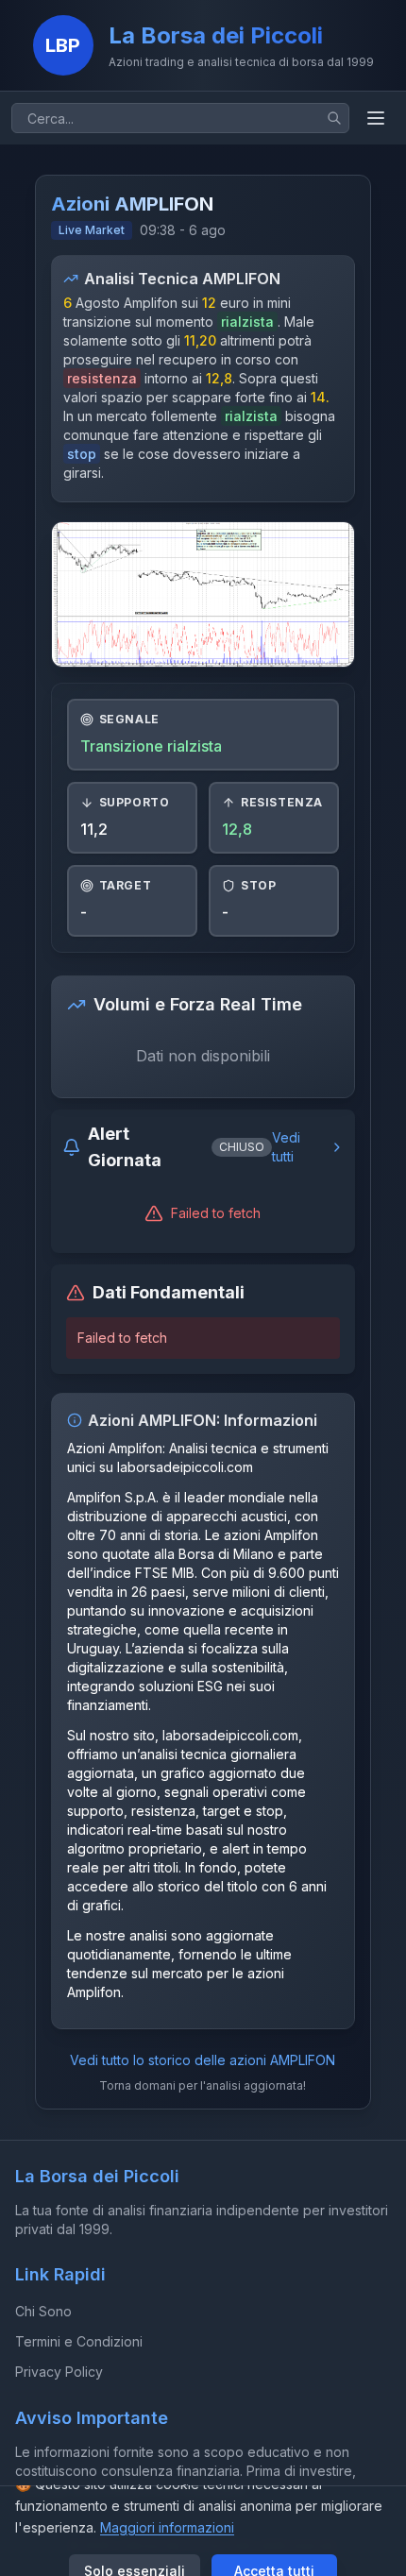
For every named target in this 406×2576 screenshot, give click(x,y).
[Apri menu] (376, 118)
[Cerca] (334, 118)
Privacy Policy (59, 2372)
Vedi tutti (286, 1147)
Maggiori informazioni (167, 2527)
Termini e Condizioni (79, 2341)
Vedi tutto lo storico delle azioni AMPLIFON (203, 2060)
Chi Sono (43, 2311)
